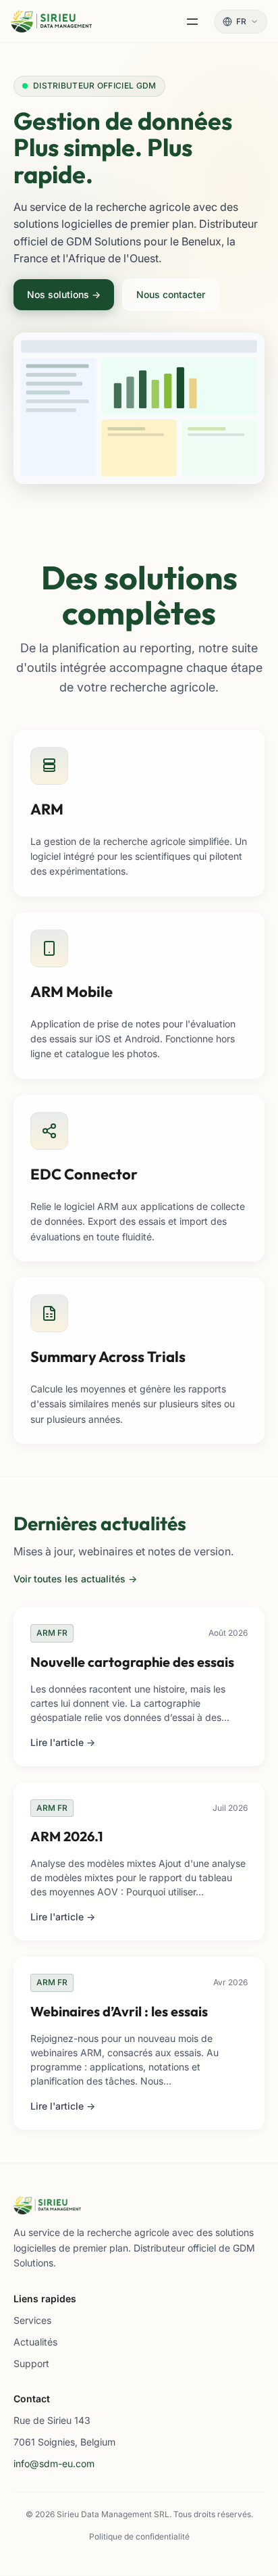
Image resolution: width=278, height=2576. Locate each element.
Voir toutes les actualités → (75, 1579)
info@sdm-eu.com (54, 2463)
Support (31, 2363)
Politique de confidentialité (139, 2536)
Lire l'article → (63, 1742)
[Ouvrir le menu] (192, 22)
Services (32, 2320)
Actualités (35, 2342)
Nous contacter (171, 294)
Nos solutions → (64, 294)
